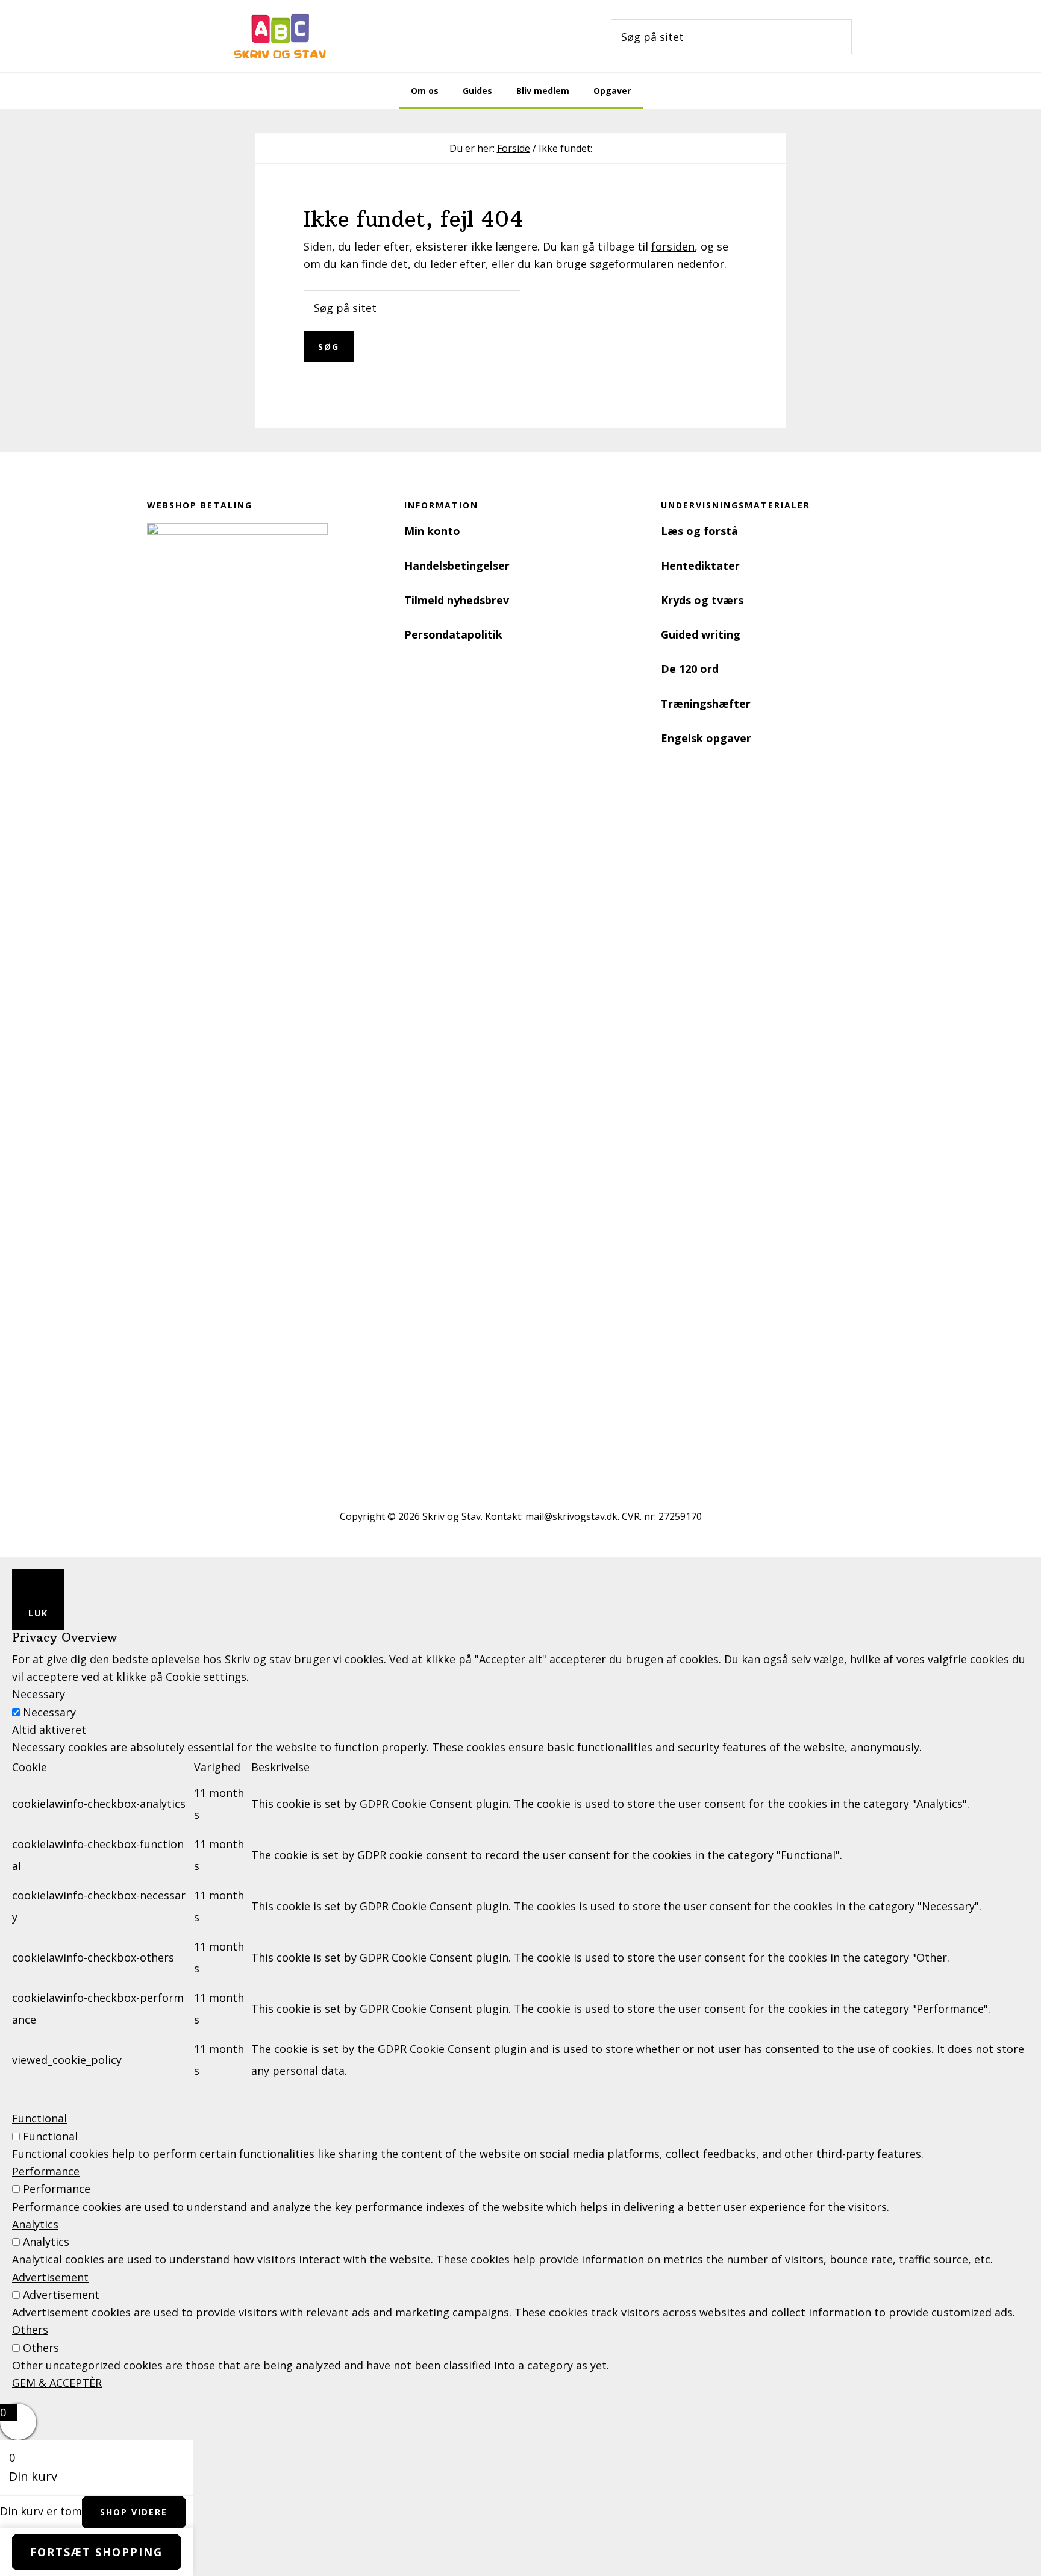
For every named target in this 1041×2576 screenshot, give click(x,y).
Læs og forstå (699, 531)
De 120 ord (690, 669)
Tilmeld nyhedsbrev (457, 600)
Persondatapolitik (453, 634)
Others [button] (30, 2330)
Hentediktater (700, 566)
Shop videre (134, 2512)
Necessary (49, 1712)
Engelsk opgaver (706, 738)
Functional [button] (39, 2118)
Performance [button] (46, 2171)
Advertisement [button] (50, 2277)
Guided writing (701, 634)
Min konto (432, 531)
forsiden (673, 246)
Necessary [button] (39, 1694)
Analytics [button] (35, 2224)
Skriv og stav (280, 36)
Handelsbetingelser (457, 566)
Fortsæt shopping (96, 2552)
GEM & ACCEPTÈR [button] (57, 2383)
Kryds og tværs (702, 600)
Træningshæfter (706, 704)
